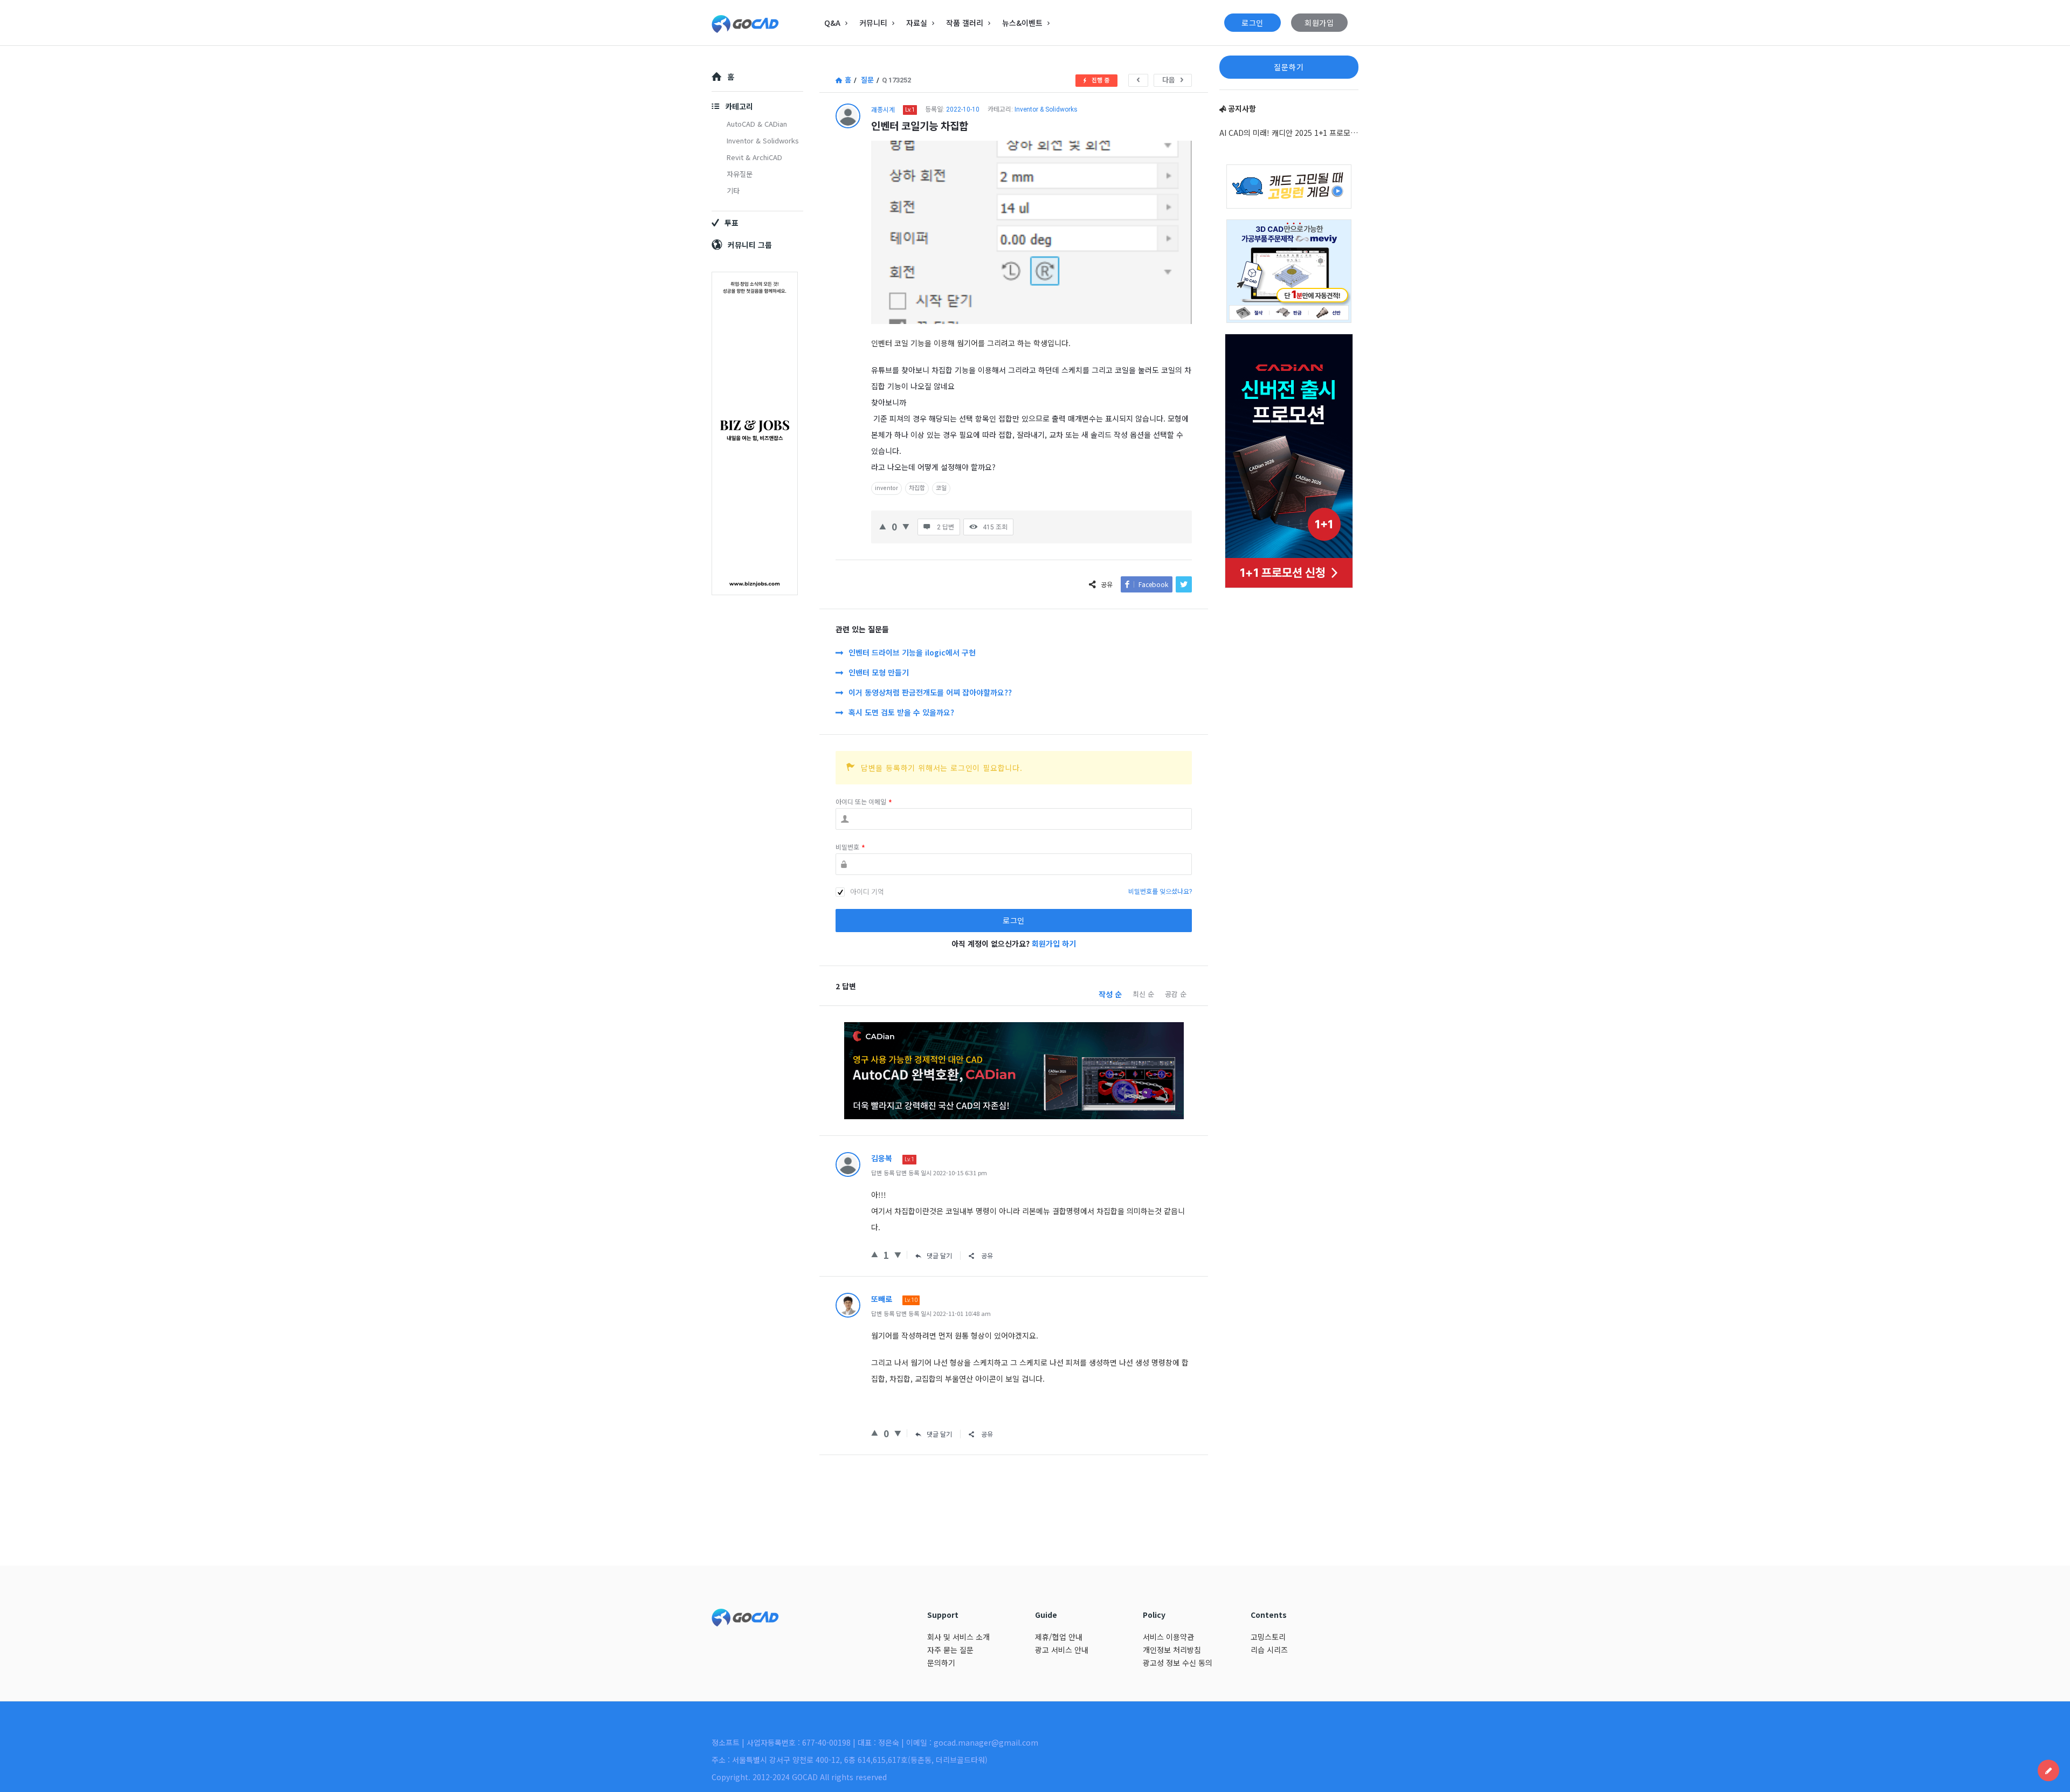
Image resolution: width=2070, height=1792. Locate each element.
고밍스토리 (1268, 1637)
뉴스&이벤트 (1022, 23)
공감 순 (1176, 994)
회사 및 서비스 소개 (958, 1637)
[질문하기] (2048, 1770)
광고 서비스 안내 (1062, 1650)
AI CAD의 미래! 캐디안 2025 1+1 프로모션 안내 (1289, 133)
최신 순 (1143, 994)
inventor (886, 488)
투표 (732, 223)
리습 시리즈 (1269, 1650)
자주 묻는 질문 (950, 1650)
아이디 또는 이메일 (864, 802)
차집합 (917, 488)
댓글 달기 (939, 1255)
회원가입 (1319, 23)
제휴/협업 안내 (1059, 1637)
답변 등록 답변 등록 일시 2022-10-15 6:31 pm (929, 1173)
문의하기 (941, 1663)
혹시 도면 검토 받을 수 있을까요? (901, 712)
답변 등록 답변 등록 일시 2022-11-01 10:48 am (931, 1313)
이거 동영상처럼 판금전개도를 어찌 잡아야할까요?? (930, 692)
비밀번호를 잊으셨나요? (1160, 892)
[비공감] (906, 525)
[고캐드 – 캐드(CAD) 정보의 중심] (766, 23)
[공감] (883, 525)
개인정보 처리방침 (1172, 1650)
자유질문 (740, 174)
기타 (733, 191)
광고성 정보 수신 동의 (1178, 1663)
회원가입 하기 (1054, 943)
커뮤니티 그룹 (750, 245)
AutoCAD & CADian (757, 124)
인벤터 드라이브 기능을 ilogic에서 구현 (912, 652)
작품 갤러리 (965, 23)
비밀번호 (850, 847)
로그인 (1253, 23)
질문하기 (1289, 67)
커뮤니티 (873, 23)
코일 (941, 488)
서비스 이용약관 (1168, 1637)
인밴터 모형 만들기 (879, 672)
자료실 (917, 23)
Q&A (832, 23)
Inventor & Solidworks (1046, 109)
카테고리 (739, 106)
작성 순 (1110, 994)
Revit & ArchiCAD (754, 157)
